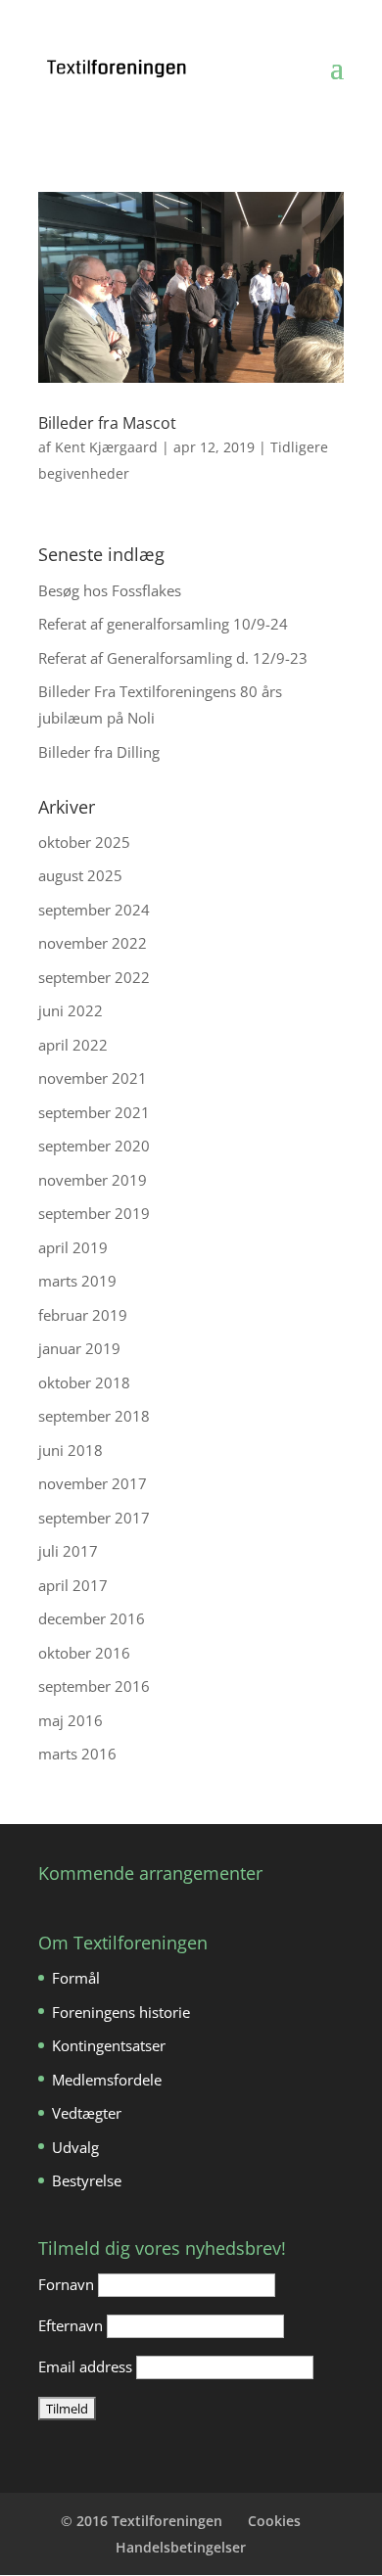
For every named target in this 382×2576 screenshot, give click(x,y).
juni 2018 (71, 1450)
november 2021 (93, 1078)
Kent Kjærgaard (106, 447)
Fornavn (66, 2284)
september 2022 (94, 977)
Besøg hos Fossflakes (110, 590)
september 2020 (94, 1146)
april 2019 (73, 1247)
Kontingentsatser (109, 2045)
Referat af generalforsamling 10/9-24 (163, 624)
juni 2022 (71, 1010)
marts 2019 (77, 1281)
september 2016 (94, 1686)
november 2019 (93, 1180)
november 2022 (93, 943)
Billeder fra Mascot (107, 423)
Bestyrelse (87, 2180)
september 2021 (94, 1112)
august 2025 (80, 875)
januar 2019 (79, 1348)
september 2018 (94, 1416)
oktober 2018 (84, 1382)
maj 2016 (71, 1720)
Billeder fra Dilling (99, 752)
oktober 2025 (84, 842)
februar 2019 (83, 1315)
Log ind (217, 14)
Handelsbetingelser (181, 2547)
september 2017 (94, 1518)
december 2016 (92, 1618)
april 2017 (73, 1585)
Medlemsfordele (107, 2080)
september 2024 (94, 910)
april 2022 (73, 1045)
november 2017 (93, 1483)
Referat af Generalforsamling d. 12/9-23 (173, 658)
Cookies (274, 2521)
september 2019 (94, 1213)
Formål (76, 1978)
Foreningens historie (121, 2012)
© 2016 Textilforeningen (142, 2521)
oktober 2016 (84, 1653)
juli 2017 (68, 1551)
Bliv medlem (130, 14)
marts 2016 (77, 1754)
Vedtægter (87, 2113)
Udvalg (75, 2147)
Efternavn (71, 2325)
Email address (85, 2366)
